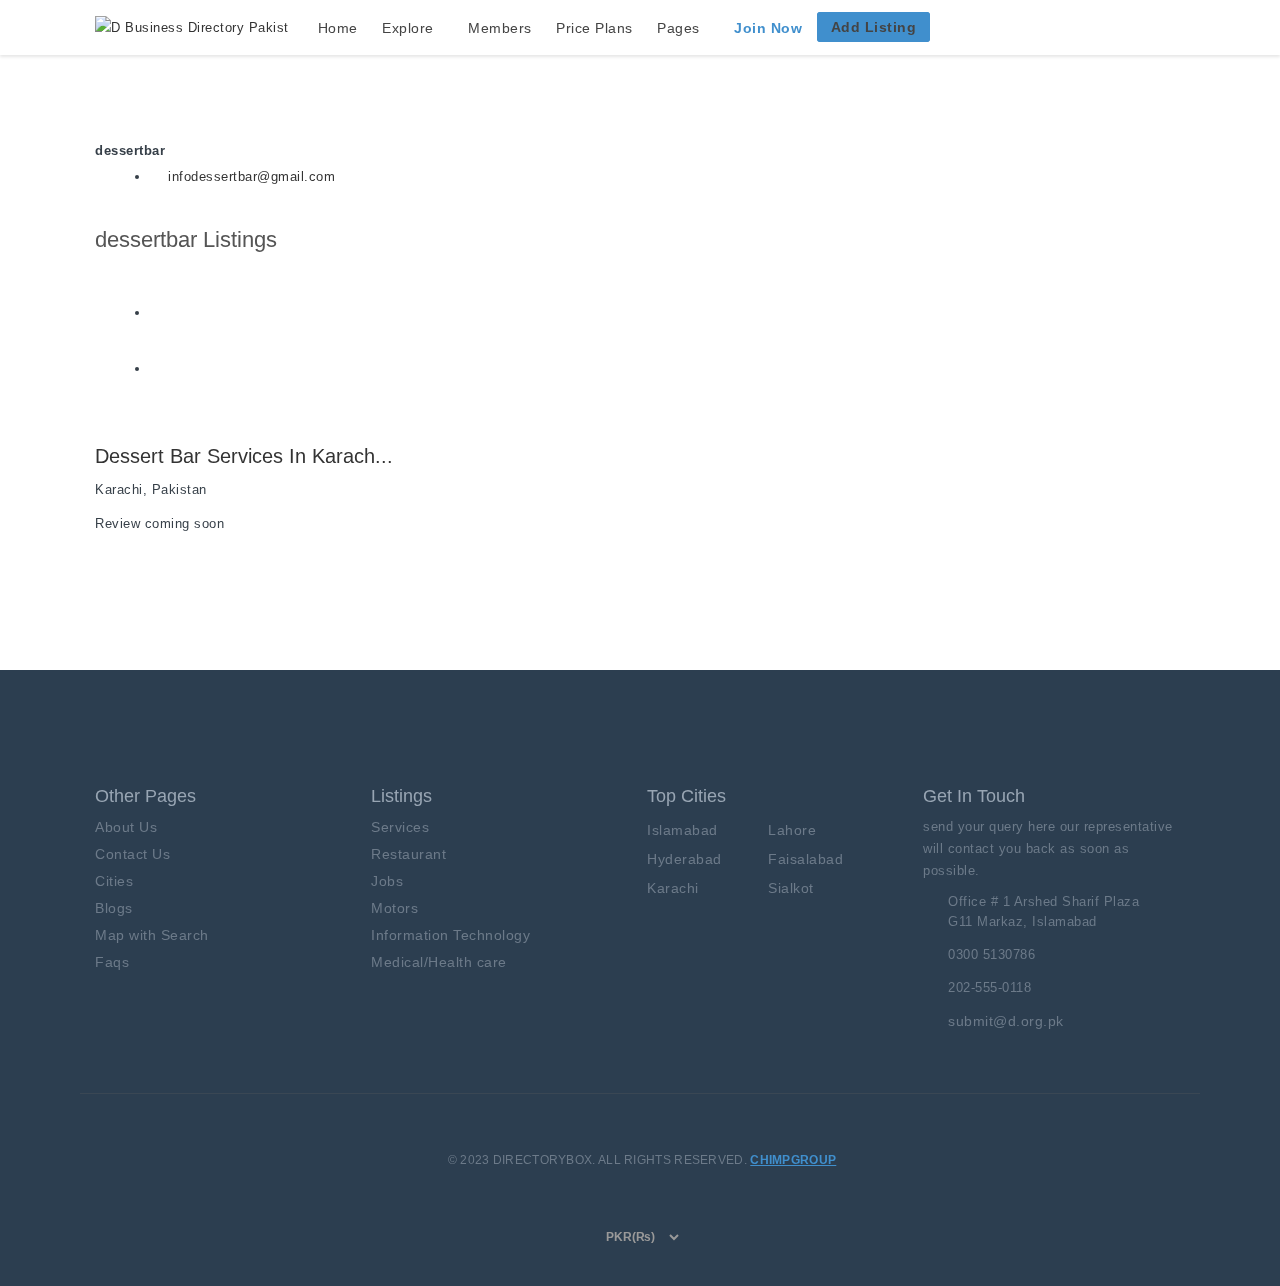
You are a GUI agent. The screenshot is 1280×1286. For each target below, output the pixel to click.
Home (338, 28)
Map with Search (152, 935)
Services (400, 827)
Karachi (673, 888)
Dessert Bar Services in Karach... (244, 456)
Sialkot (791, 888)
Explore (408, 28)
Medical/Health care (439, 962)
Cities (114, 881)
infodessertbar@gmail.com (251, 176)
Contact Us (132, 854)
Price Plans (594, 28)
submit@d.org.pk (1006, 1021)
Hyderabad (684, 859)
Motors (394, 908)
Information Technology (450, 935)
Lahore (792, 830)
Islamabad (682, 830)
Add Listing (874, 27)
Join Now (768, 28)
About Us (126, 827)
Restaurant (408, 854)
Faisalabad (805, 859)
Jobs (387, 881)
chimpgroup (793, 1160)
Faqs (112, 962)
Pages (678, 28)
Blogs (114, 908)
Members (500, 28)
